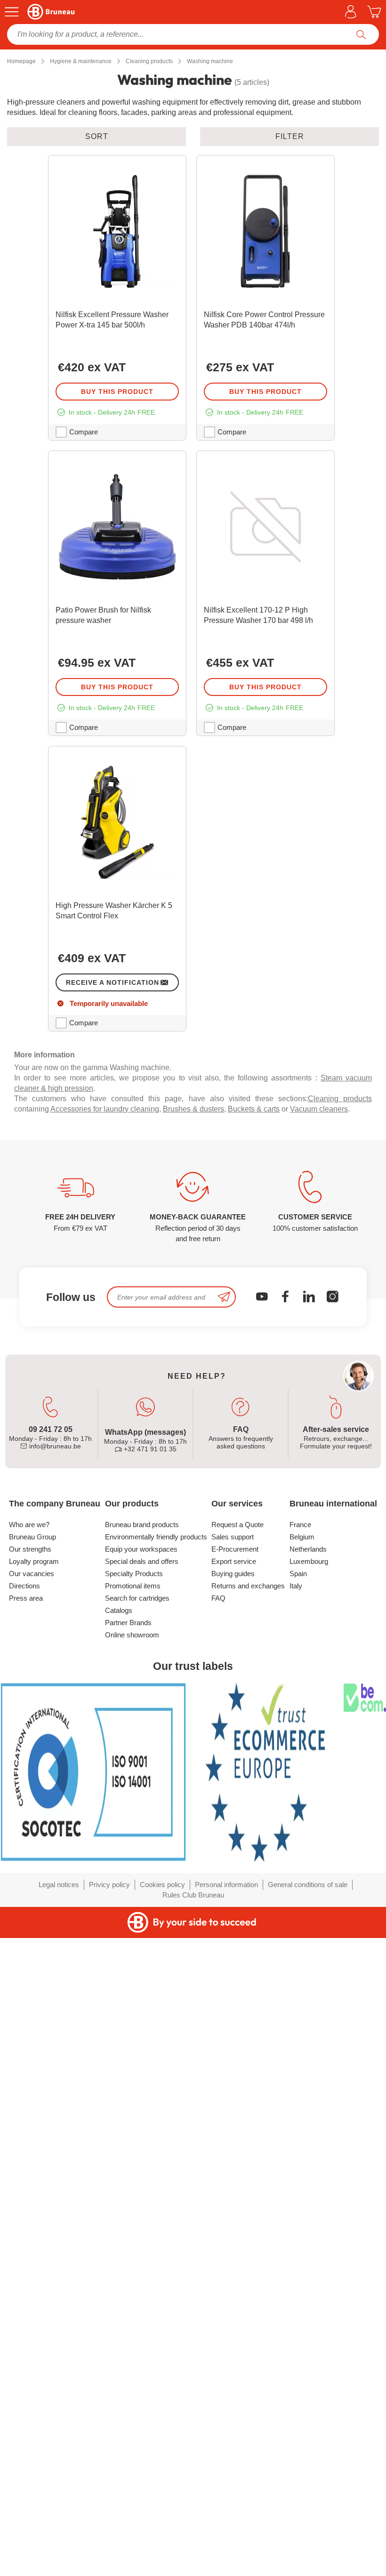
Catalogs (119, 1610)
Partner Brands (128, 1623)
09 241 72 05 (51, 1429)
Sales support (233, 1537)
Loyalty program (34, 1561)
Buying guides (233, 1574)
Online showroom (132, 1635)
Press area (26, 1598)
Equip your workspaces (141, 1549)
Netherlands (308, 1549)
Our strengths (30, 1549)
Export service (234, 1561)
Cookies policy (162, 1885)
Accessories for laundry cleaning (105, 1109)
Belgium (302, 1537)
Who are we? (29, 1525)
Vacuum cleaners (319, 1109)
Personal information (226, 1885)
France (300, 1525)
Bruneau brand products (142, 1525)
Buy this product (117, 392)
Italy (296, 1586)
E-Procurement (235, 1549)
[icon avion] (224, 1297)
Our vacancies (32, 1574)
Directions (24, 1586)
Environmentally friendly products (156, 1537)
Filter (290, 136)
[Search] (361, 34)
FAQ (218, 1598)
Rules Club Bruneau (193, 1895)
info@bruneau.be (54, 1446)
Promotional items (133, 1586)
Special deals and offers (142, 1561)
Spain (298, 1574)
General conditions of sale (308, 1885)
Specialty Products (134, 1574)
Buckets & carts (254, 1109)
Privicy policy (109, 1885)
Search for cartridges (137, 1598)
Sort (97, 136)
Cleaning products (340, 1099)
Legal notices (59, 1885)
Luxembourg (309, 1561)
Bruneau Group (32, 1537)
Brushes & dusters (193, 1109)
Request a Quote (237, 1525)
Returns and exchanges (248, 1586)
